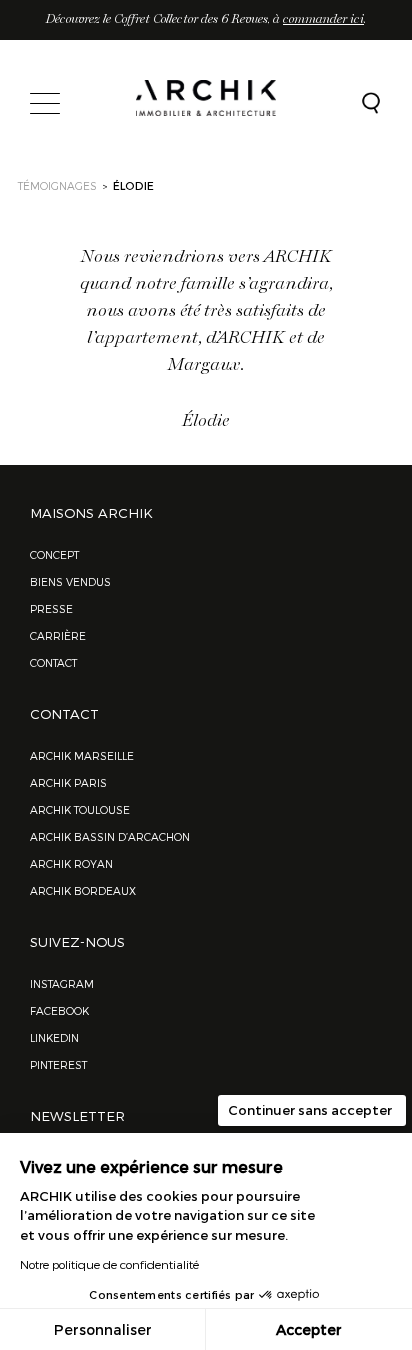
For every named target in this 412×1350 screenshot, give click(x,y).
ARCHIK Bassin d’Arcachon (110, 836)
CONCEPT (54, 554)
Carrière (58, 635)
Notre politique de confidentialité (109, 1264)
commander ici (323, 19)
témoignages (57, 185)
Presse (51, 608)
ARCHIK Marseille (82, 755)
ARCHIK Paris (68, 782)
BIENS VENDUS (70, 581)
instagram (62, 983)
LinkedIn (54, 1037)
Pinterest (58, 1064)
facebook (59, 1010)
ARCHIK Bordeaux (83, 890)
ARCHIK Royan (71, 863)
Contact (53, 662)
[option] (206, 324)
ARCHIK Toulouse (80, 809)
